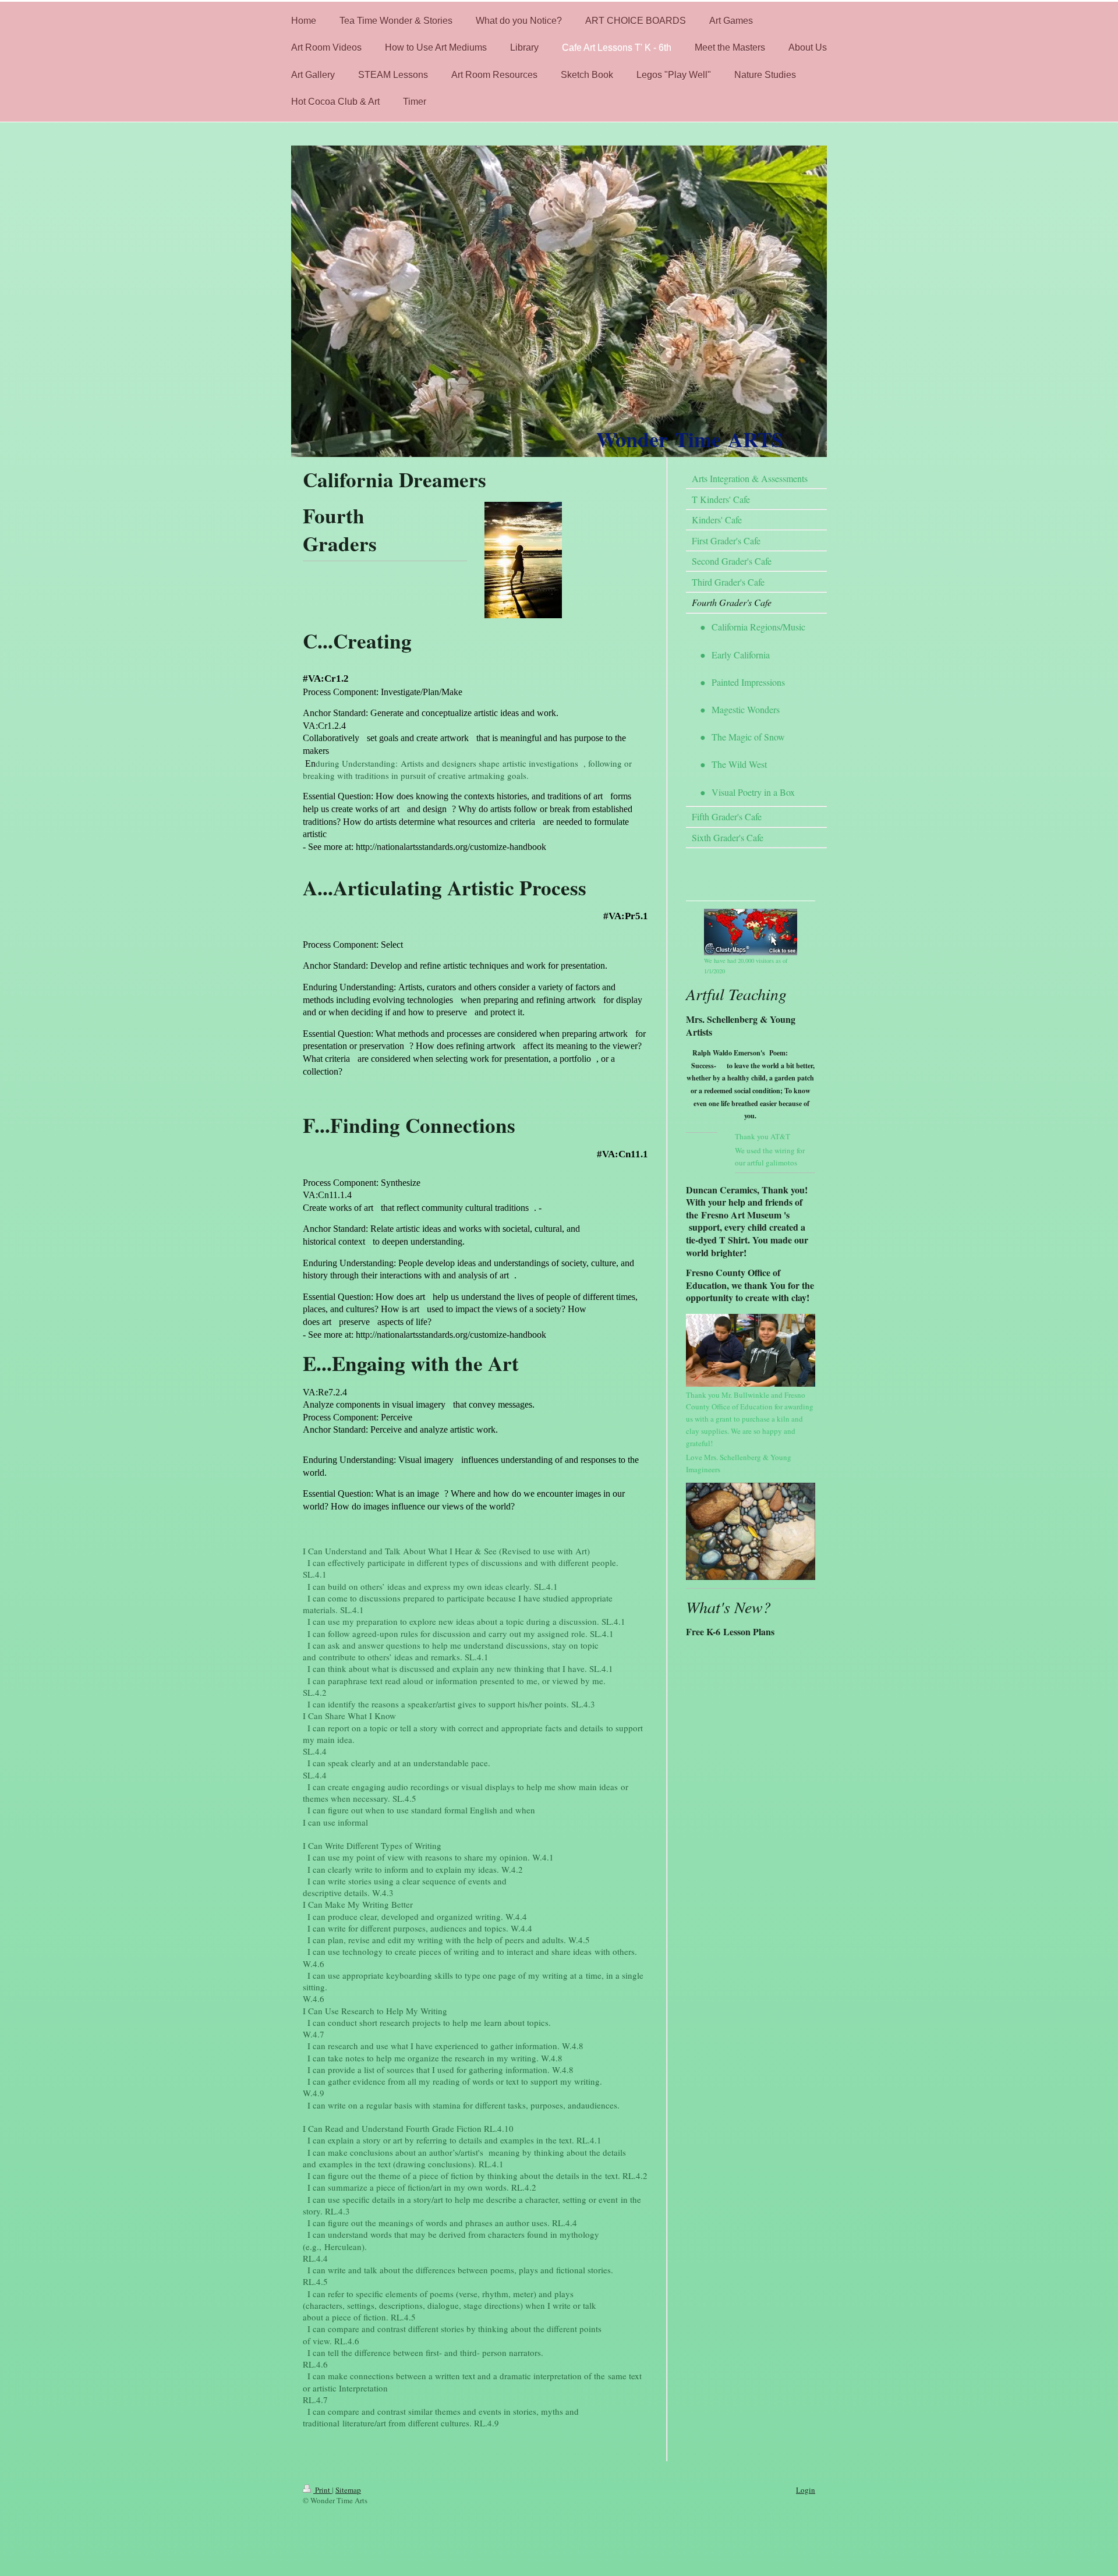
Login (806, 2490)
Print (323, 2490)
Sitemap (348, 2490)
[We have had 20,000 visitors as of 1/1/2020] (751, 932)
